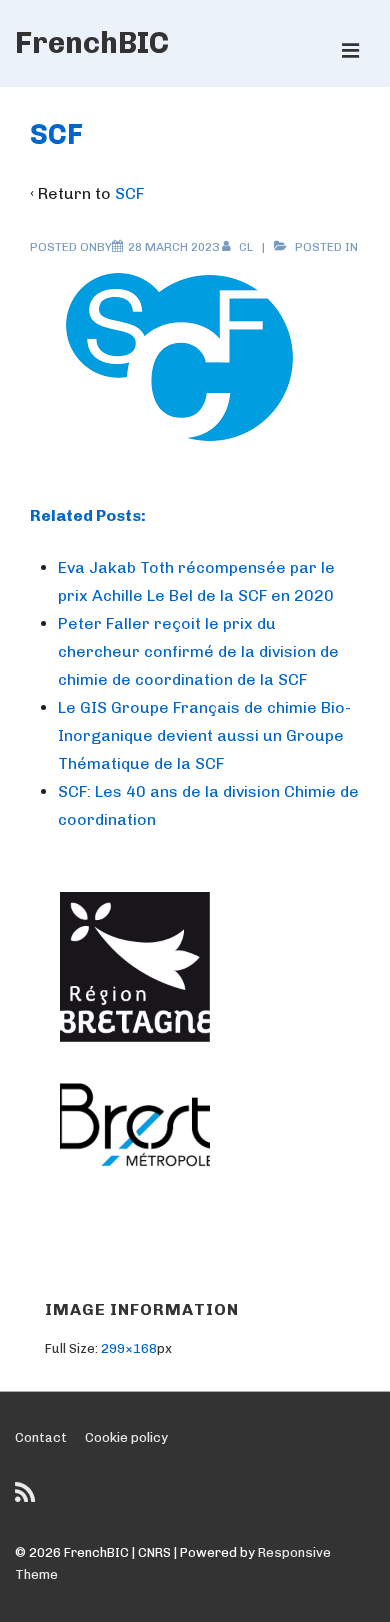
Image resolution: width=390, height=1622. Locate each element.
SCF (129, 193)
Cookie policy (126, 1437)
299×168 (129, 1348)
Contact (41, 1437)
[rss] (27, 1499)
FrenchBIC (92, 43)
